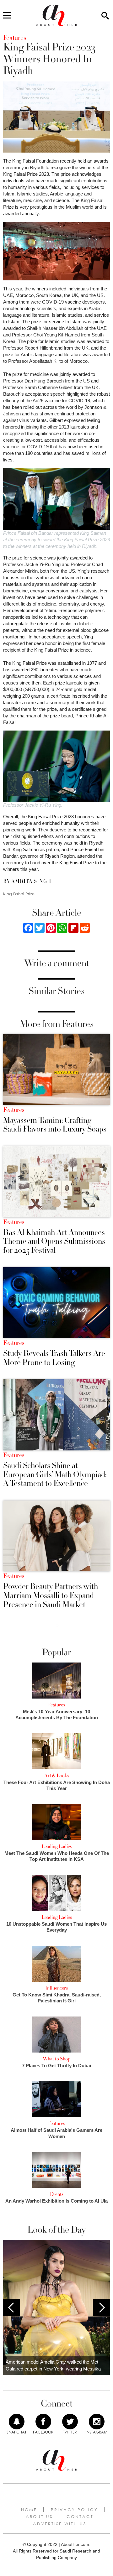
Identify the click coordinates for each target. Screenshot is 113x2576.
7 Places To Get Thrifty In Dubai (56, 2066)
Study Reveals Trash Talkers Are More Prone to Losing (54, 1358)
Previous (12, 2308)
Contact (80, 2516)
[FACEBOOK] (43, 2422)
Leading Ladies (57, 1846)
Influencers (56, 1988)
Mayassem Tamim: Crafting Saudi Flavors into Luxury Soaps (55, 1125)
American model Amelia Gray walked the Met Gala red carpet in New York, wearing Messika (53, 2365)
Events (57, 2194)
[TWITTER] (70, 2422)
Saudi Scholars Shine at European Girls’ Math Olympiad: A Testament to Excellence (55, 1475)
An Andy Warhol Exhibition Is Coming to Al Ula (56, 2201)
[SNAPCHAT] (17, 2422)
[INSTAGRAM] (97, 2422)
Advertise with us (60, 2524)
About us (39, 2516)
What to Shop (56, 2059)
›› (57, 1625)
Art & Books (57, 1776)
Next (101, 2308)
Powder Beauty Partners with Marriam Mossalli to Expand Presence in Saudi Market (51, 1595)
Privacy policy (74, 2510)
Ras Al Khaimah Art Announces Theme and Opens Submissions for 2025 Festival (54, 1241)
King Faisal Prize (19, 894)
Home (29, 2510)
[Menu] (7, 16)
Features (14, 1110)
